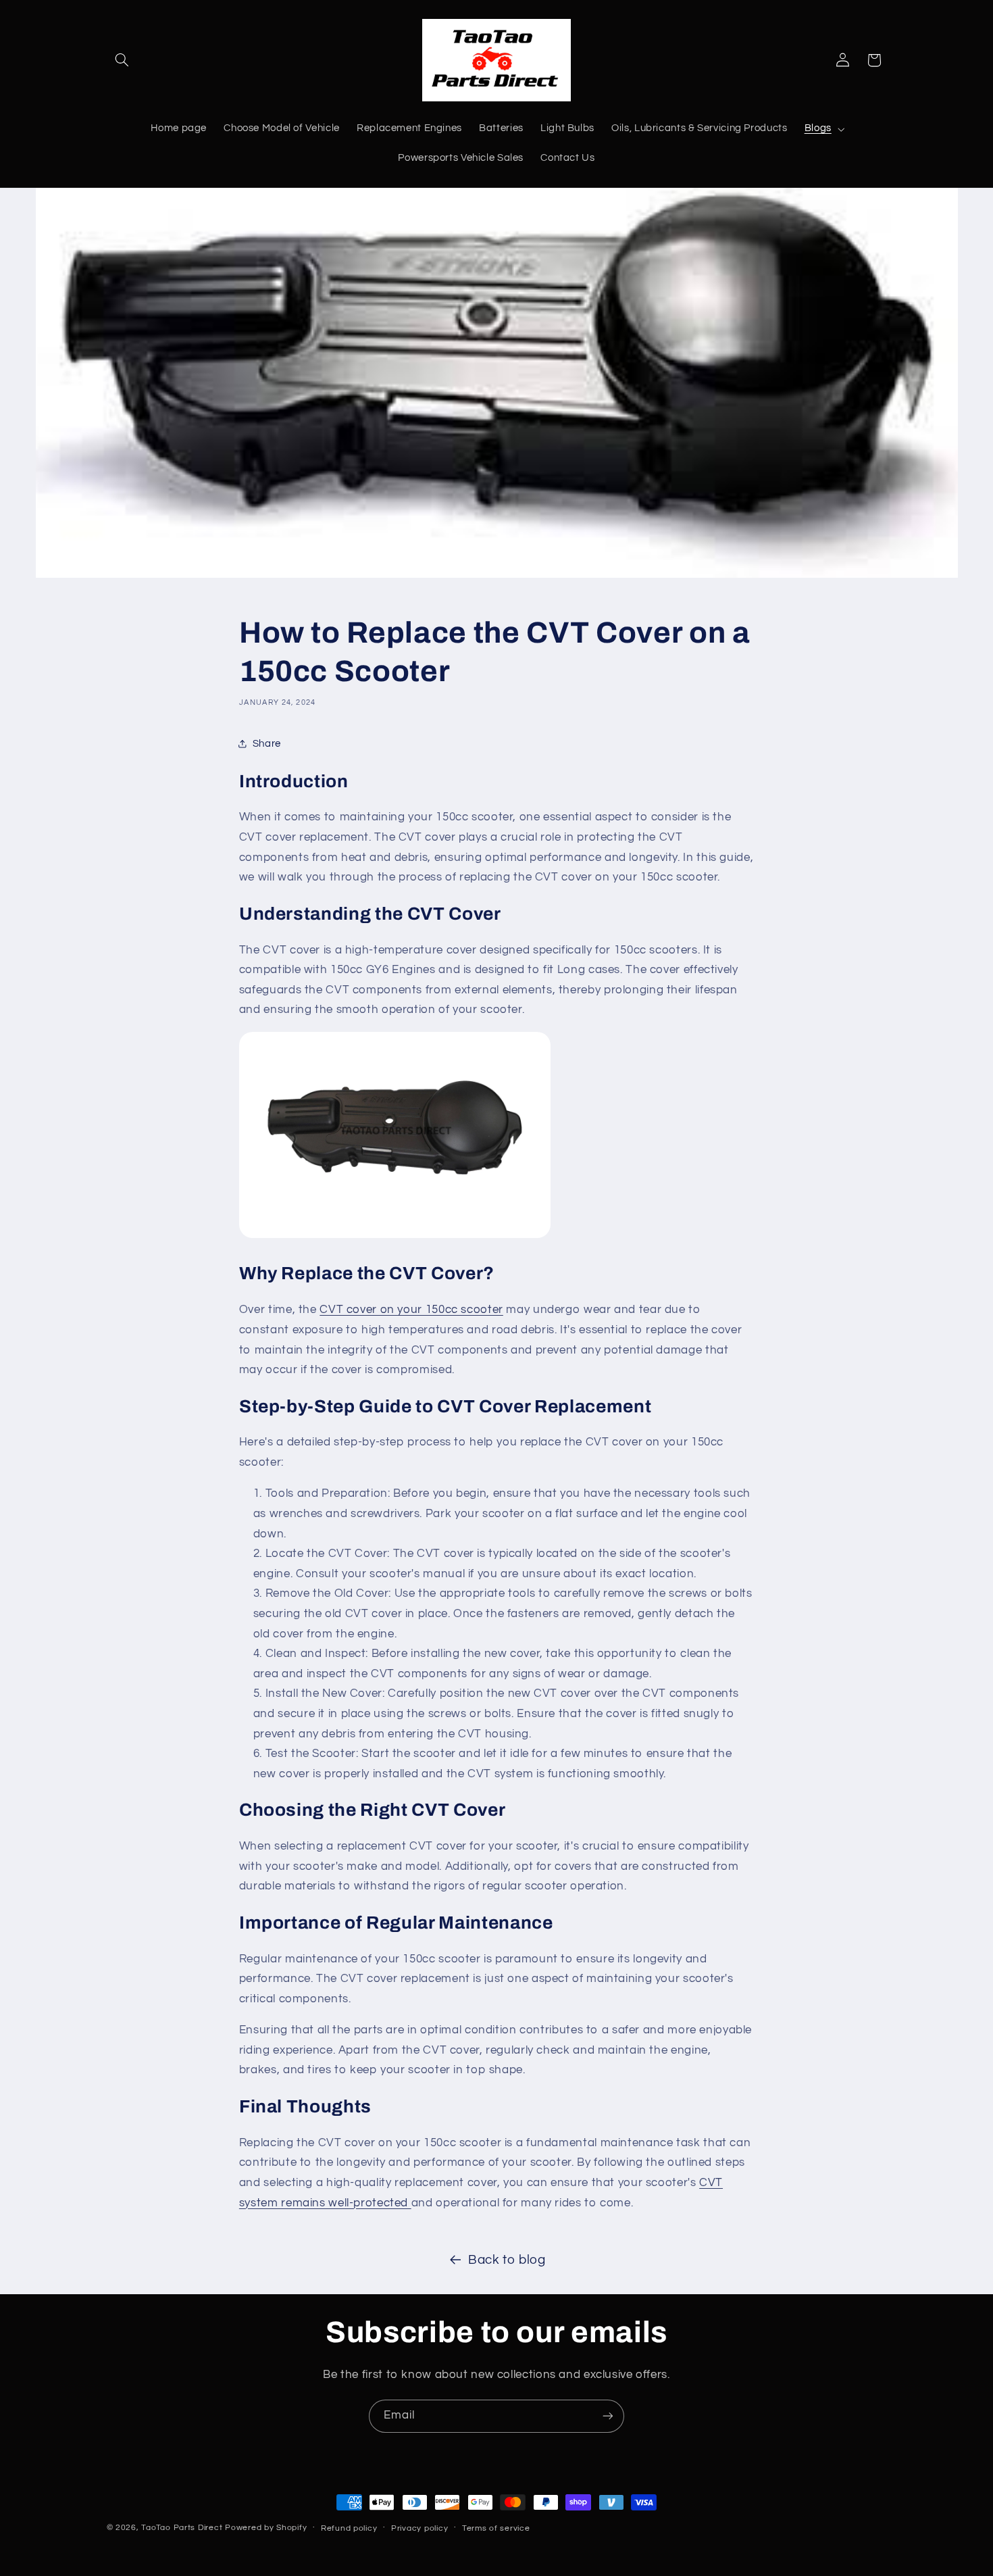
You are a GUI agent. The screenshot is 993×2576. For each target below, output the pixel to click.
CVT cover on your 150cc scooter (411, 1310)
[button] (122, 60)
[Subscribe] (608, 2416)
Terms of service (496, 2528)
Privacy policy (419, 2528)
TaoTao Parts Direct (182, 2528)
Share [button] (267, 744)
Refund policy (349, 2528)
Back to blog (507, 2260)
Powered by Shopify (266, 2528)
